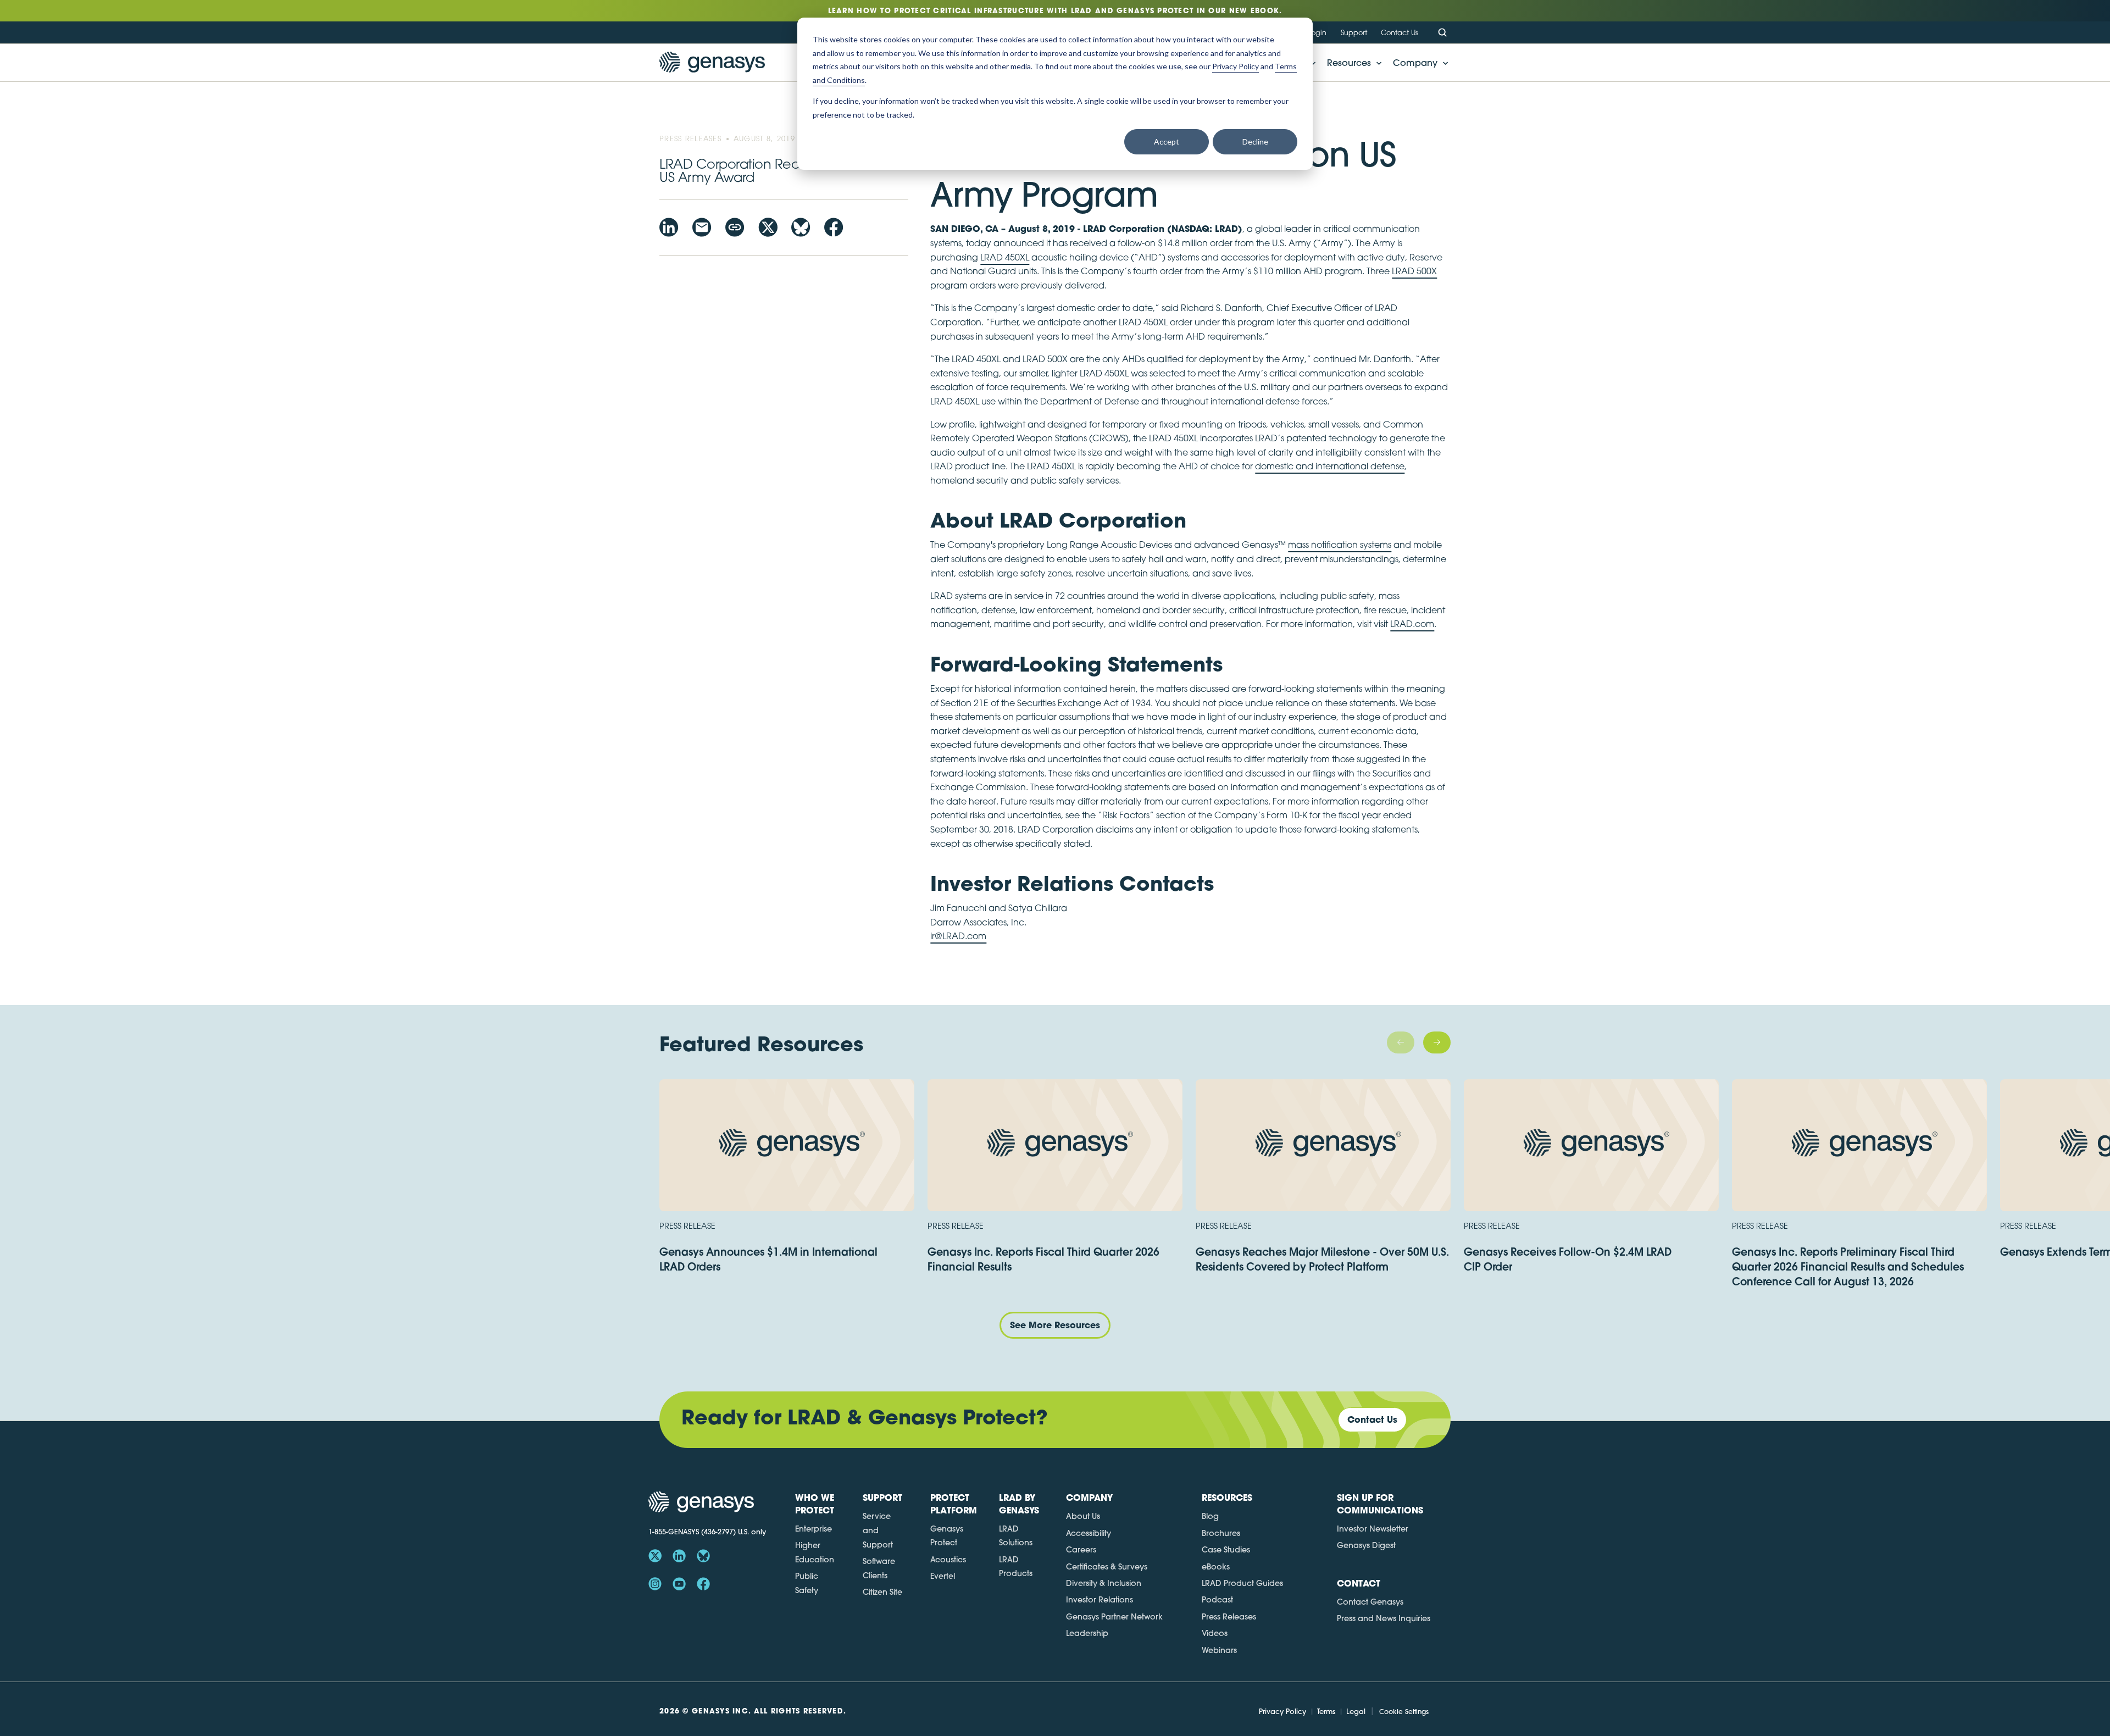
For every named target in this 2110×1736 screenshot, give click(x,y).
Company (1415, 63)
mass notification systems (1340, 545)
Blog (1210, 1516)
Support (1354, 32)
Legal (1356, 1711)
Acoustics (948, 1560)
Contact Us (1400, 32)
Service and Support (878, 1530)
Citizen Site (882, 1592)
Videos (1215, 1633)
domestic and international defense (1330, 466)
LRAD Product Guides (1242, 1583)
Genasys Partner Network (1114, 1617)
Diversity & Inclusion (1104, 1583)
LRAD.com (1412, 624)
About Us (1083, 1516)
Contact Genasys (1370, 1602)
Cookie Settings (1404, 1712)
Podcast (1217, 1600)
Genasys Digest (1366, 1545)
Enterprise (814, 1529)
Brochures (1221, 1533)
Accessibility (1089, 1533)
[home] (712, 63)
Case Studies (1226, 1550)
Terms (1326, 1711)
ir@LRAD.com (958, 936)
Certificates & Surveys (1107, 1567)
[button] (1351, 63)
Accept (1167, 142)
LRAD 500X (1414, 271)
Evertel (943, 1576)
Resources (1349, 63)
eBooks (1216, 1567)
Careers (1081, 1550)
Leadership (1087, 1633)
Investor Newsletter (1373, 1529)
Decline (1255, 142)
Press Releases (1229, 1617)
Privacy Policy (1282, 1711)
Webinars (1219, 1650)
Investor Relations (1100, 1600)
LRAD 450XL (1005, 257)
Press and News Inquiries (1384, 1618)
